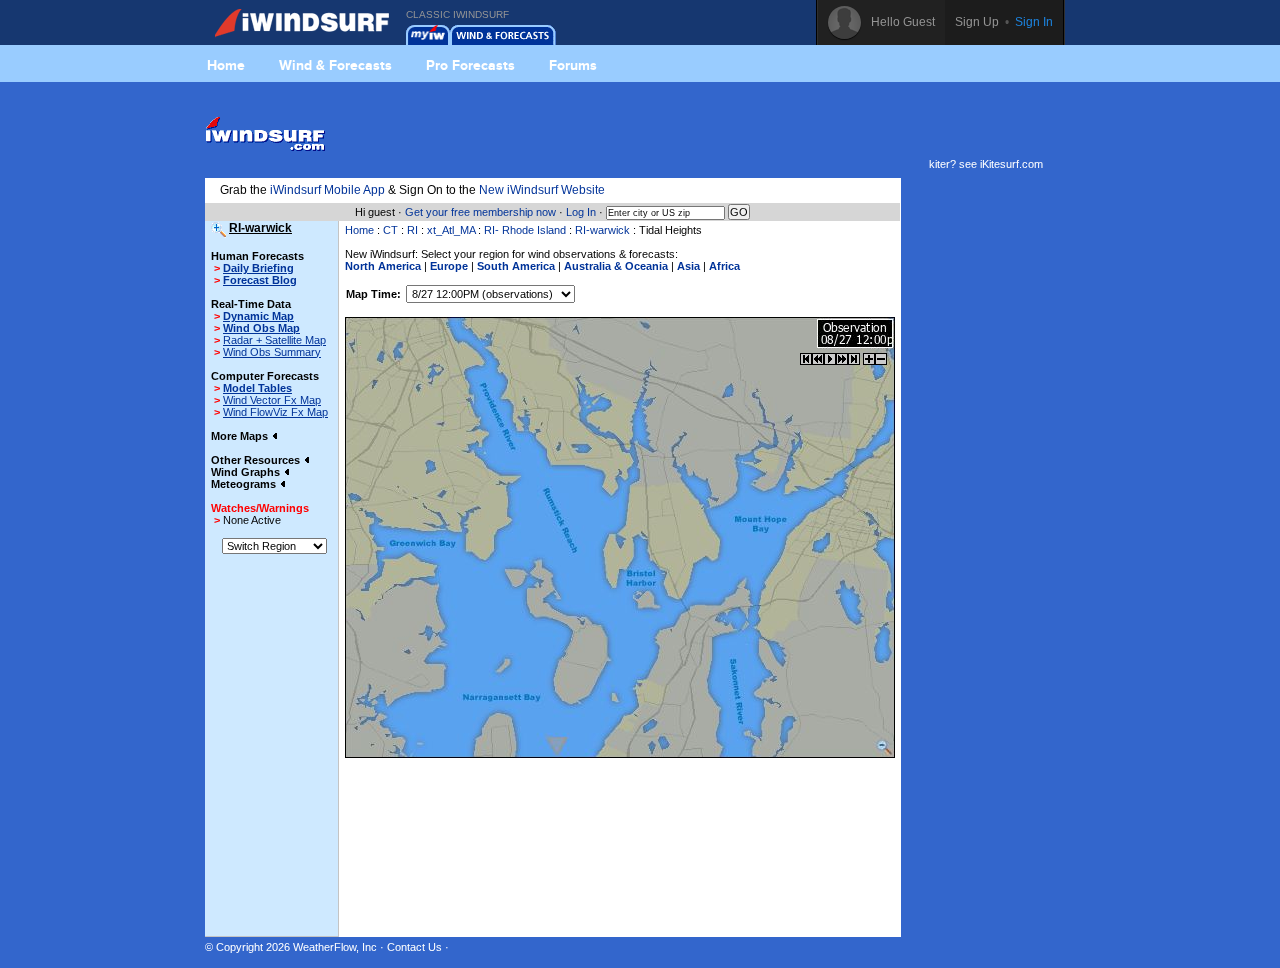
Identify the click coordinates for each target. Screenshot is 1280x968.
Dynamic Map (258, 316)
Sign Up (977, 22)
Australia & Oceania (616, 266)
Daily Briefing (258, 268)
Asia (688, 266)
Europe (449, 266)
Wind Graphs (247, 472)
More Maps (241, 436)
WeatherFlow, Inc (335, 947)
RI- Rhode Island (525, 230)
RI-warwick (602, 230)
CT (390, 230)
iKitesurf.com (1011, 164)
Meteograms (245, 484)
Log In (581, 212)
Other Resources (257, 460)
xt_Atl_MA (451, 230)
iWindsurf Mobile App (327, 190)
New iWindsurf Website (542, 190)
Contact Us (414, 947)
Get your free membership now (480, 212)
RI (412, 230)
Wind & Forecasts (335, 65)
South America (516, 266)
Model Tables (257, 388)
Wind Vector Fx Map (272, 400)
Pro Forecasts (470, 65)
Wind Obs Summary (272, 352)
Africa (724, 266)
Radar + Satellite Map (274, 340)
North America (383, 266)
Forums (573, 65)
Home (226, 65)
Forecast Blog (260, 280)
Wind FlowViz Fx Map (275, 412)
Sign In (1034, 22)
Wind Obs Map (261, 328)
